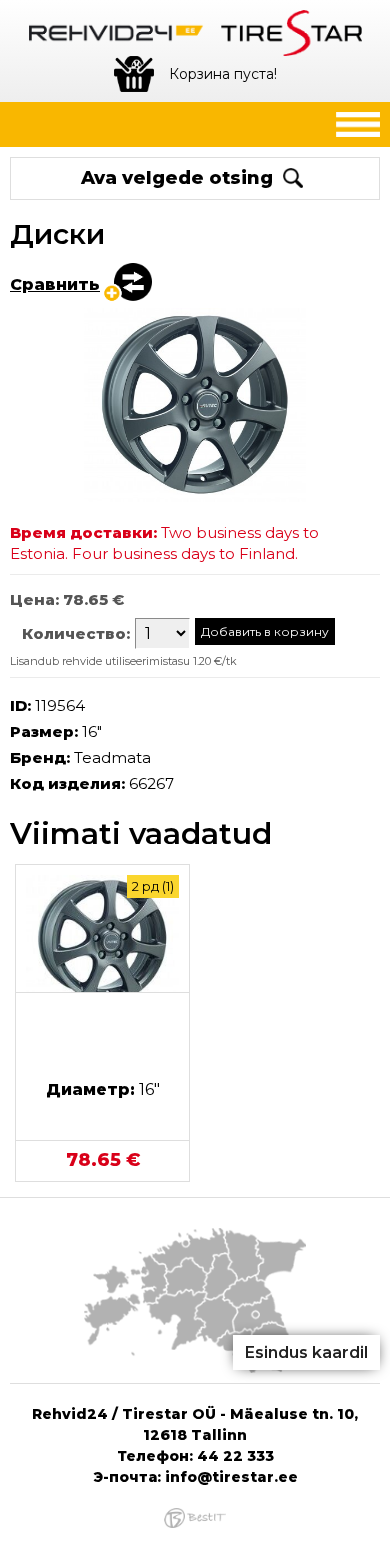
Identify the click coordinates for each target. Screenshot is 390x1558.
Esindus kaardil (306, 1352)
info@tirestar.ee (231, 1477)
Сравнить (55, 284)
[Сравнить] (126, 283)
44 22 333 (235, 1456)
